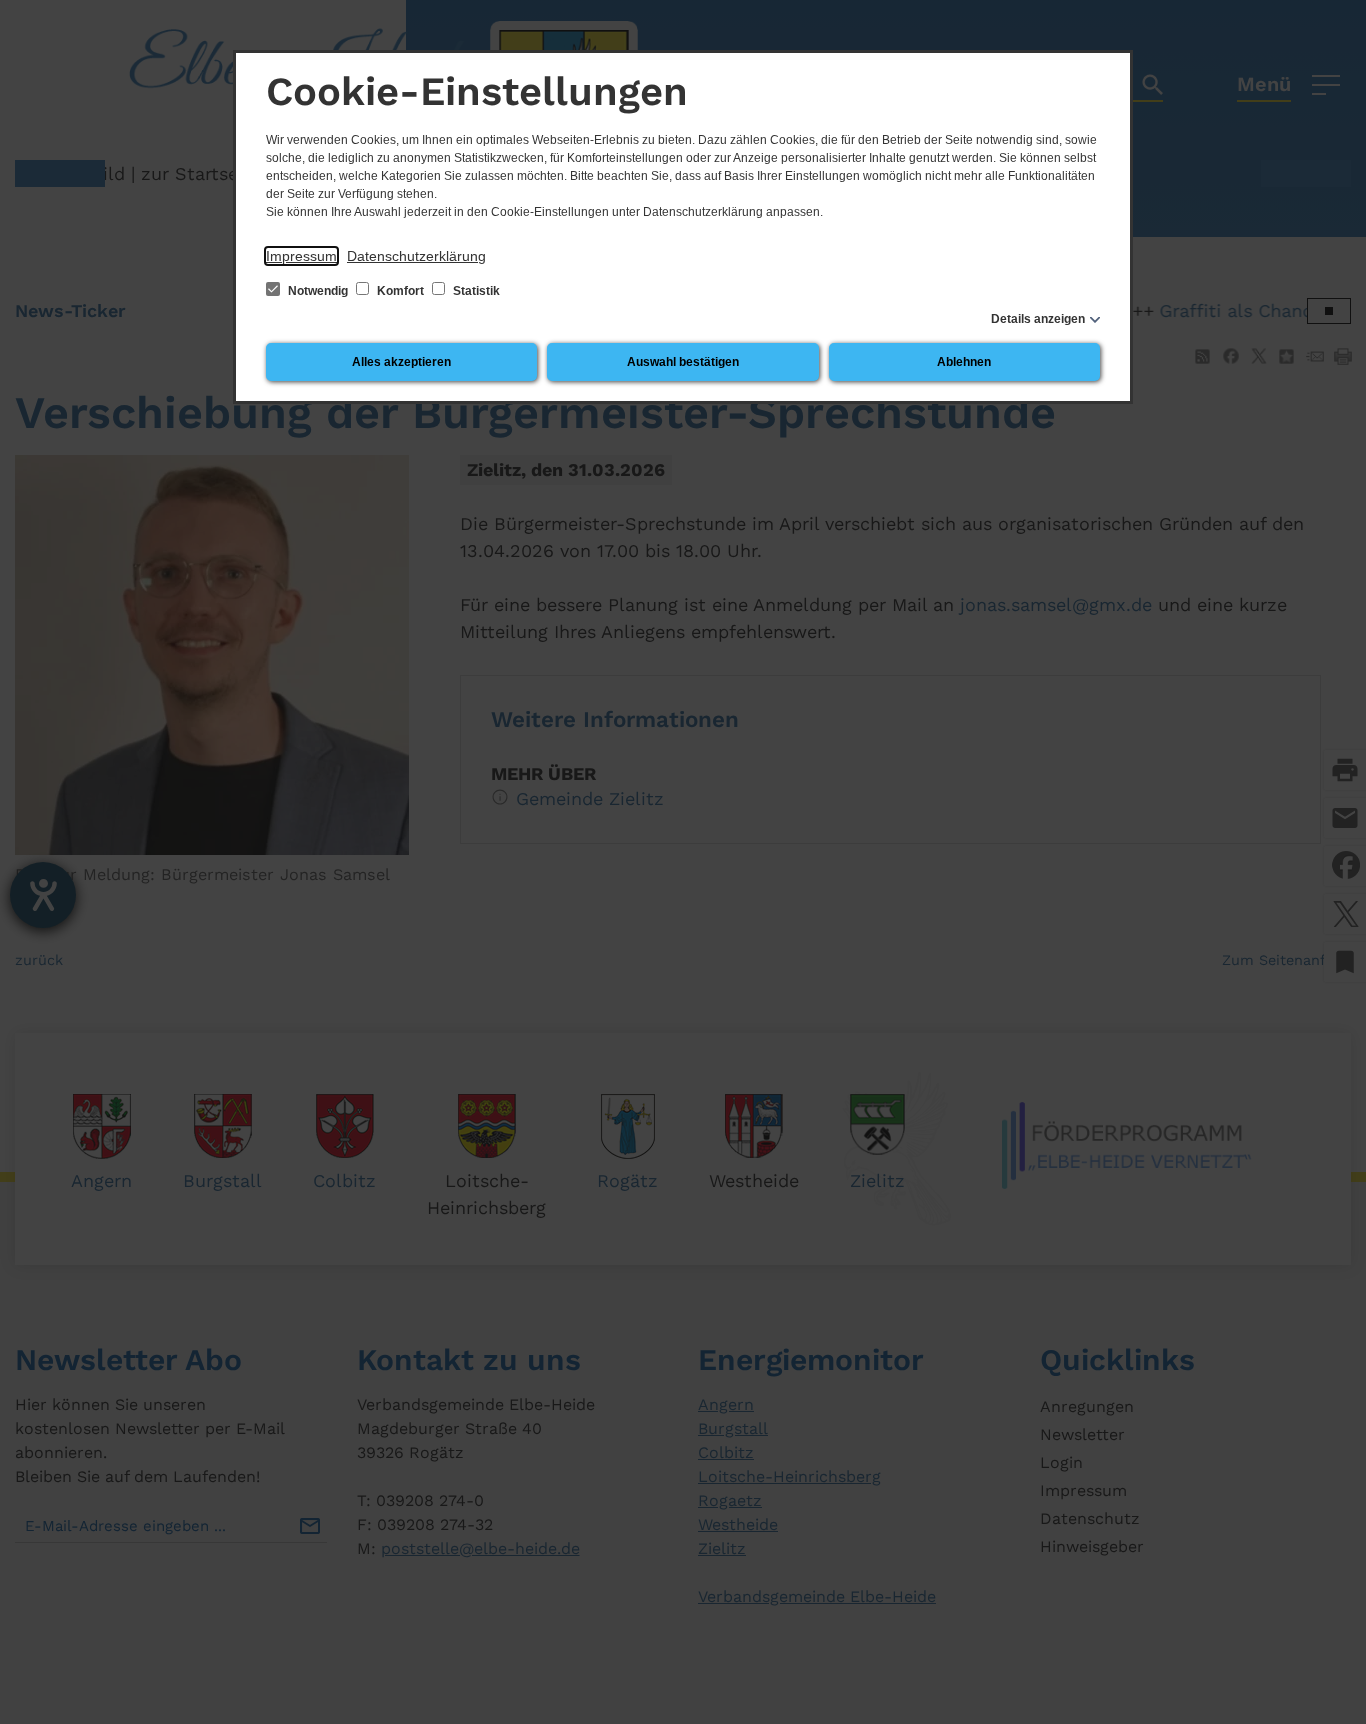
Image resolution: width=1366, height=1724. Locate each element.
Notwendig (318, 291)
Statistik (475, 291)
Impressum (301, 256)
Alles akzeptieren (401, 362)
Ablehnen (964, 362)
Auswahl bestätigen (683, 362)
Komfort (400, 291)
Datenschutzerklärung (416, 256)
